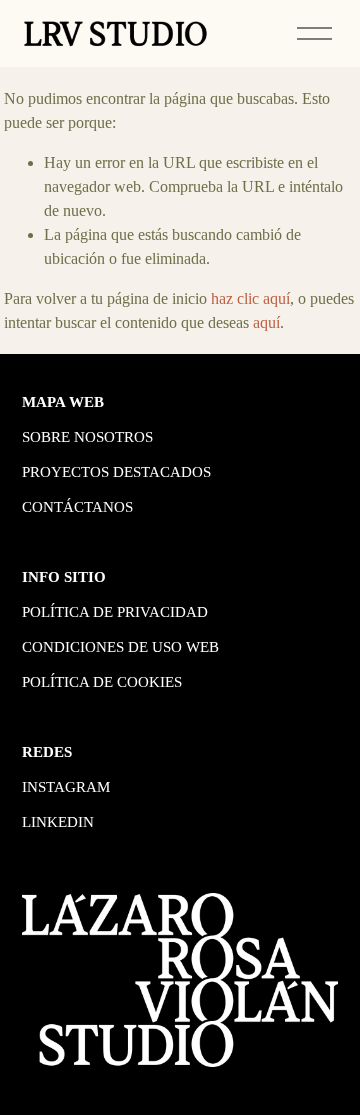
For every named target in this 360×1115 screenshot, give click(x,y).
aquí (266, 322)
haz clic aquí (250, 298)
